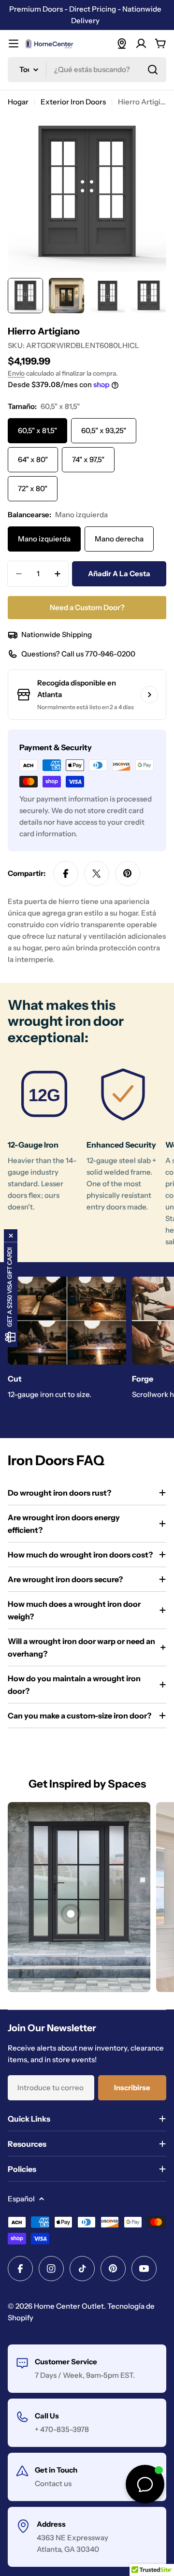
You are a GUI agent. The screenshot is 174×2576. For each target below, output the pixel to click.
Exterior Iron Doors (73, 102)
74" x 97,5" (88, 459)
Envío (16, 373)
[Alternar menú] (14, 44)
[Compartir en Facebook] (66, 873)
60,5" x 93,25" (104, 430)
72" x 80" (33, 488)
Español (21, 2199)
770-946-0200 (110, 654)
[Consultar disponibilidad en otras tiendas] (149, 695)
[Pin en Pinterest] (128, 873)
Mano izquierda (44, 539)
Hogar (18, 102)
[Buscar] (153, 70)
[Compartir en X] (97, 873)
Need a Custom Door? (87, 607)
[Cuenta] (141, 44)
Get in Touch (56, 2470)
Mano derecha (119, 539)
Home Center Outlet (69, 2306)
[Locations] (122, 44)
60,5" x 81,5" (37, 430)
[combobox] (87, 70)
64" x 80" (33, 459)
